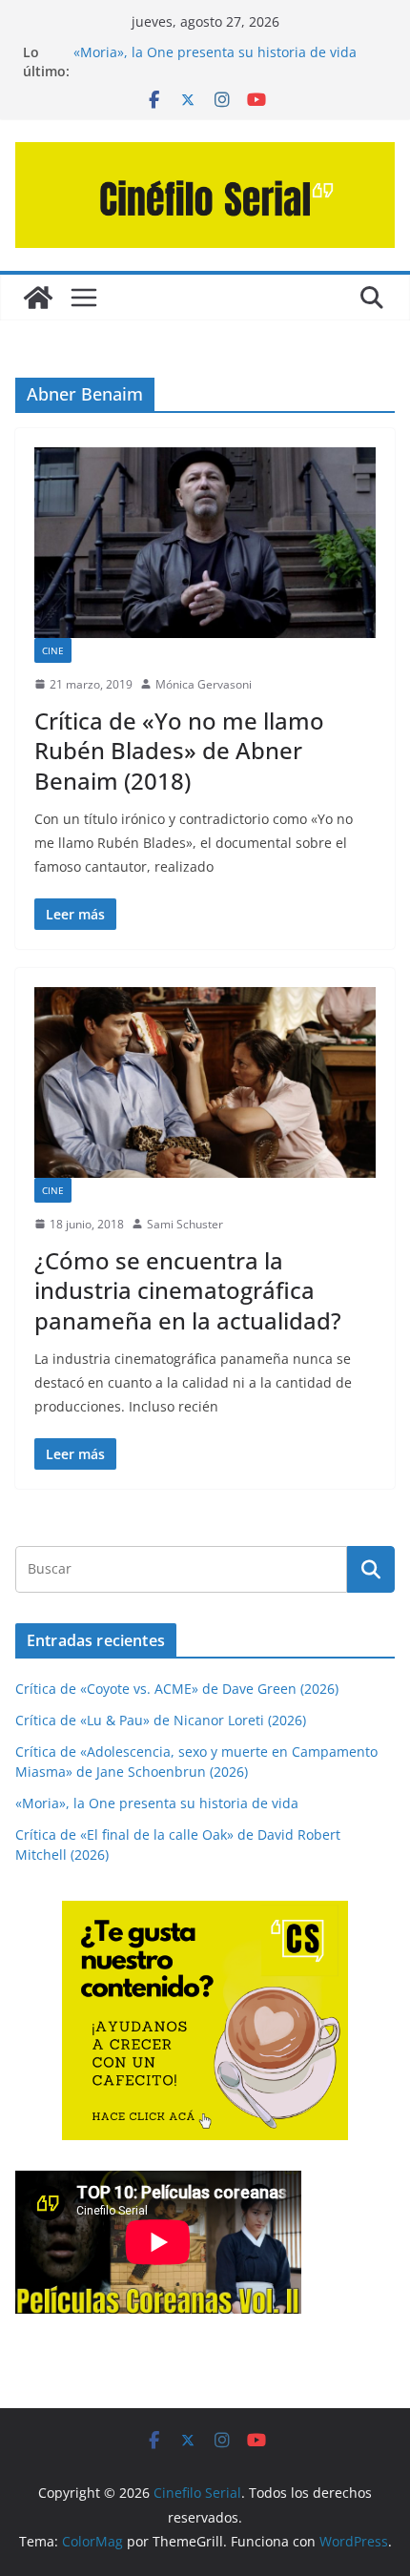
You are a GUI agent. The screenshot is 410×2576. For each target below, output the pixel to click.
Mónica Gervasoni (204, 684)
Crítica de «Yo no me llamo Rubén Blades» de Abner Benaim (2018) (179, 750)
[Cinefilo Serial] (38, 298)
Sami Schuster (185, 1224)
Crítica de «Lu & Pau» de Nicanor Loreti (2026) (161, 1720)
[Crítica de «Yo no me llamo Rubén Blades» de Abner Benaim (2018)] (205, 542)
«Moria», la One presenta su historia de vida (215, 52)
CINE (53, 650)
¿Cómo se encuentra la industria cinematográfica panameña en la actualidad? (188, 1290)
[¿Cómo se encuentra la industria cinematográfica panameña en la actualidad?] (205, 1082)
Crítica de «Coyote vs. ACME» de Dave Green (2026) (177, 1689)
